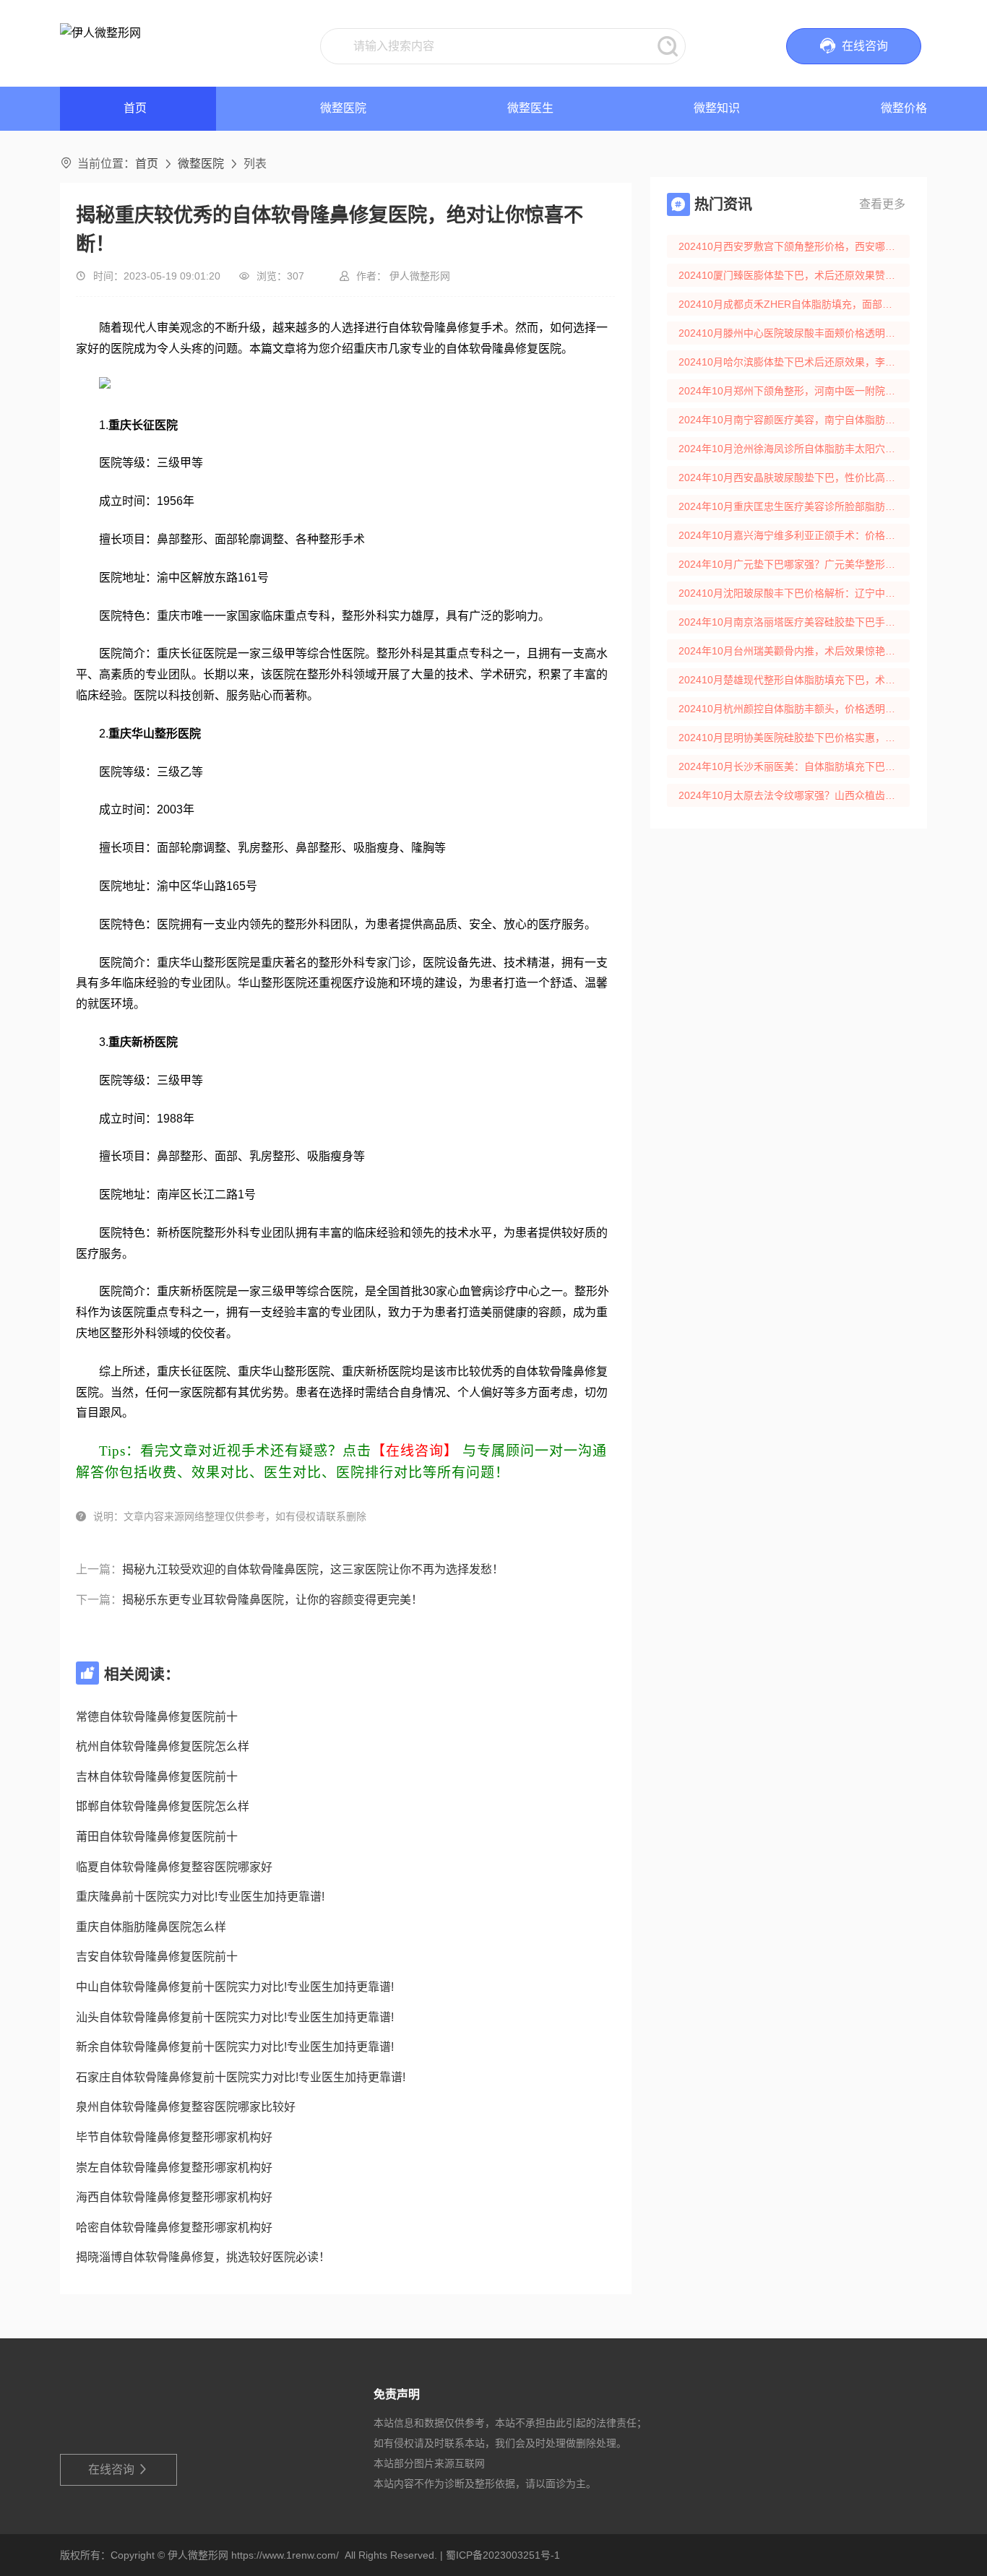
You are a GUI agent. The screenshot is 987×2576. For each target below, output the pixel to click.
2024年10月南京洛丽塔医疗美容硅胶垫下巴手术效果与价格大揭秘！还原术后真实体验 (794, 622)
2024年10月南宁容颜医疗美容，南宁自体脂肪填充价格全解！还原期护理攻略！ (794, 420)
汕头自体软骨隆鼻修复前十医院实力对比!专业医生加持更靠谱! (235, 2017)
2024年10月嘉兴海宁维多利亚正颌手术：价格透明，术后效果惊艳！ (794, 535)
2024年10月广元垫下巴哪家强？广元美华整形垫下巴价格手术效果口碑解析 (794, 564)
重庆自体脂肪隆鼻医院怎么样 (151, 1927)
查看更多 (882, 204)
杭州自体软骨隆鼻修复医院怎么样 (163, 1746)
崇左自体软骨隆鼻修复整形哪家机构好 (174, 2167)
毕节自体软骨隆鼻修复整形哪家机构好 (174, 2137)
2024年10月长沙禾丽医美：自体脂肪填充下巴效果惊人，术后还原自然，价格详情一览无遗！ (794, 766)
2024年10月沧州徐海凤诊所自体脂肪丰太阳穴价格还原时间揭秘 (794, 449)
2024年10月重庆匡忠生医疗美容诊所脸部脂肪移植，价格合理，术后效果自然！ (794, 506)
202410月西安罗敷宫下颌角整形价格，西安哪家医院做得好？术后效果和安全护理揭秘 (794, 246)
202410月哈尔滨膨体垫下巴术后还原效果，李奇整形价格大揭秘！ (794, 362)
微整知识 (717, 108)
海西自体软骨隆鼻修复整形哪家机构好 (174, 2197)
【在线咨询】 (415, 1451)
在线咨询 (119, 2469)
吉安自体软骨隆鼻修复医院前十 (157, 1957)
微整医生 (530, 108)
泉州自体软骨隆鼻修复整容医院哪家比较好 (186, 2107)
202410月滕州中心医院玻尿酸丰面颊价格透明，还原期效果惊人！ (794, 333)
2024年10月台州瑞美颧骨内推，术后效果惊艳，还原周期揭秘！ (794, 651)
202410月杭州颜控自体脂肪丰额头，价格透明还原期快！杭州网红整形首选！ (794, 709)
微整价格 (904, 108)
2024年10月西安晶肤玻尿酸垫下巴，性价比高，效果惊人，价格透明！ (794, 477)
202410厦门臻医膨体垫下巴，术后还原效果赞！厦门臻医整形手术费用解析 (794, 275)
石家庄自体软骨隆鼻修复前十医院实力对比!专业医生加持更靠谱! (241, 2077)
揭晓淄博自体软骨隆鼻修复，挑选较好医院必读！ (203, 2257)
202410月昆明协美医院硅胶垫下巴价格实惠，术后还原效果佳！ (794, 738)
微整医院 (343, 108)
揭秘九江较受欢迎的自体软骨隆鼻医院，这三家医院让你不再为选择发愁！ (313, 1569)
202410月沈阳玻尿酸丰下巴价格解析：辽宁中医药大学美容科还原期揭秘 (794, 593)
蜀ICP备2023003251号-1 (503, 2555)
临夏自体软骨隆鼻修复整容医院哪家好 (174, 1867)
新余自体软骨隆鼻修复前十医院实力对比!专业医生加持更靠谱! (235, 2047)
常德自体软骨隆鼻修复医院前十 (157, 1717)
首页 (147, 164)
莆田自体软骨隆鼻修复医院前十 (157, 1837)
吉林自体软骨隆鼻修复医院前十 (157, 1777)
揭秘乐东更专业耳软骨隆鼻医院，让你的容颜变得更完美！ (272, 1600)
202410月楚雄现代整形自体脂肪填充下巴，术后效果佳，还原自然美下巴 (794, 680)
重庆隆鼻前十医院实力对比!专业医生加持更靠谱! (200, 1897)
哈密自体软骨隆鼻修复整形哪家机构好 (174, 2227)
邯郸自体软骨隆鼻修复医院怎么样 (163, 1806)
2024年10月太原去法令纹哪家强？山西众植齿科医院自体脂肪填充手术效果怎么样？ (794, 795)
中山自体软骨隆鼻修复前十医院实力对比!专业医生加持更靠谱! (235, 1987)
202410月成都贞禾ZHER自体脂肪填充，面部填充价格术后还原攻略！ (794, 304)
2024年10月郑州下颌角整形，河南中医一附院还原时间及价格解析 (794, 391)
